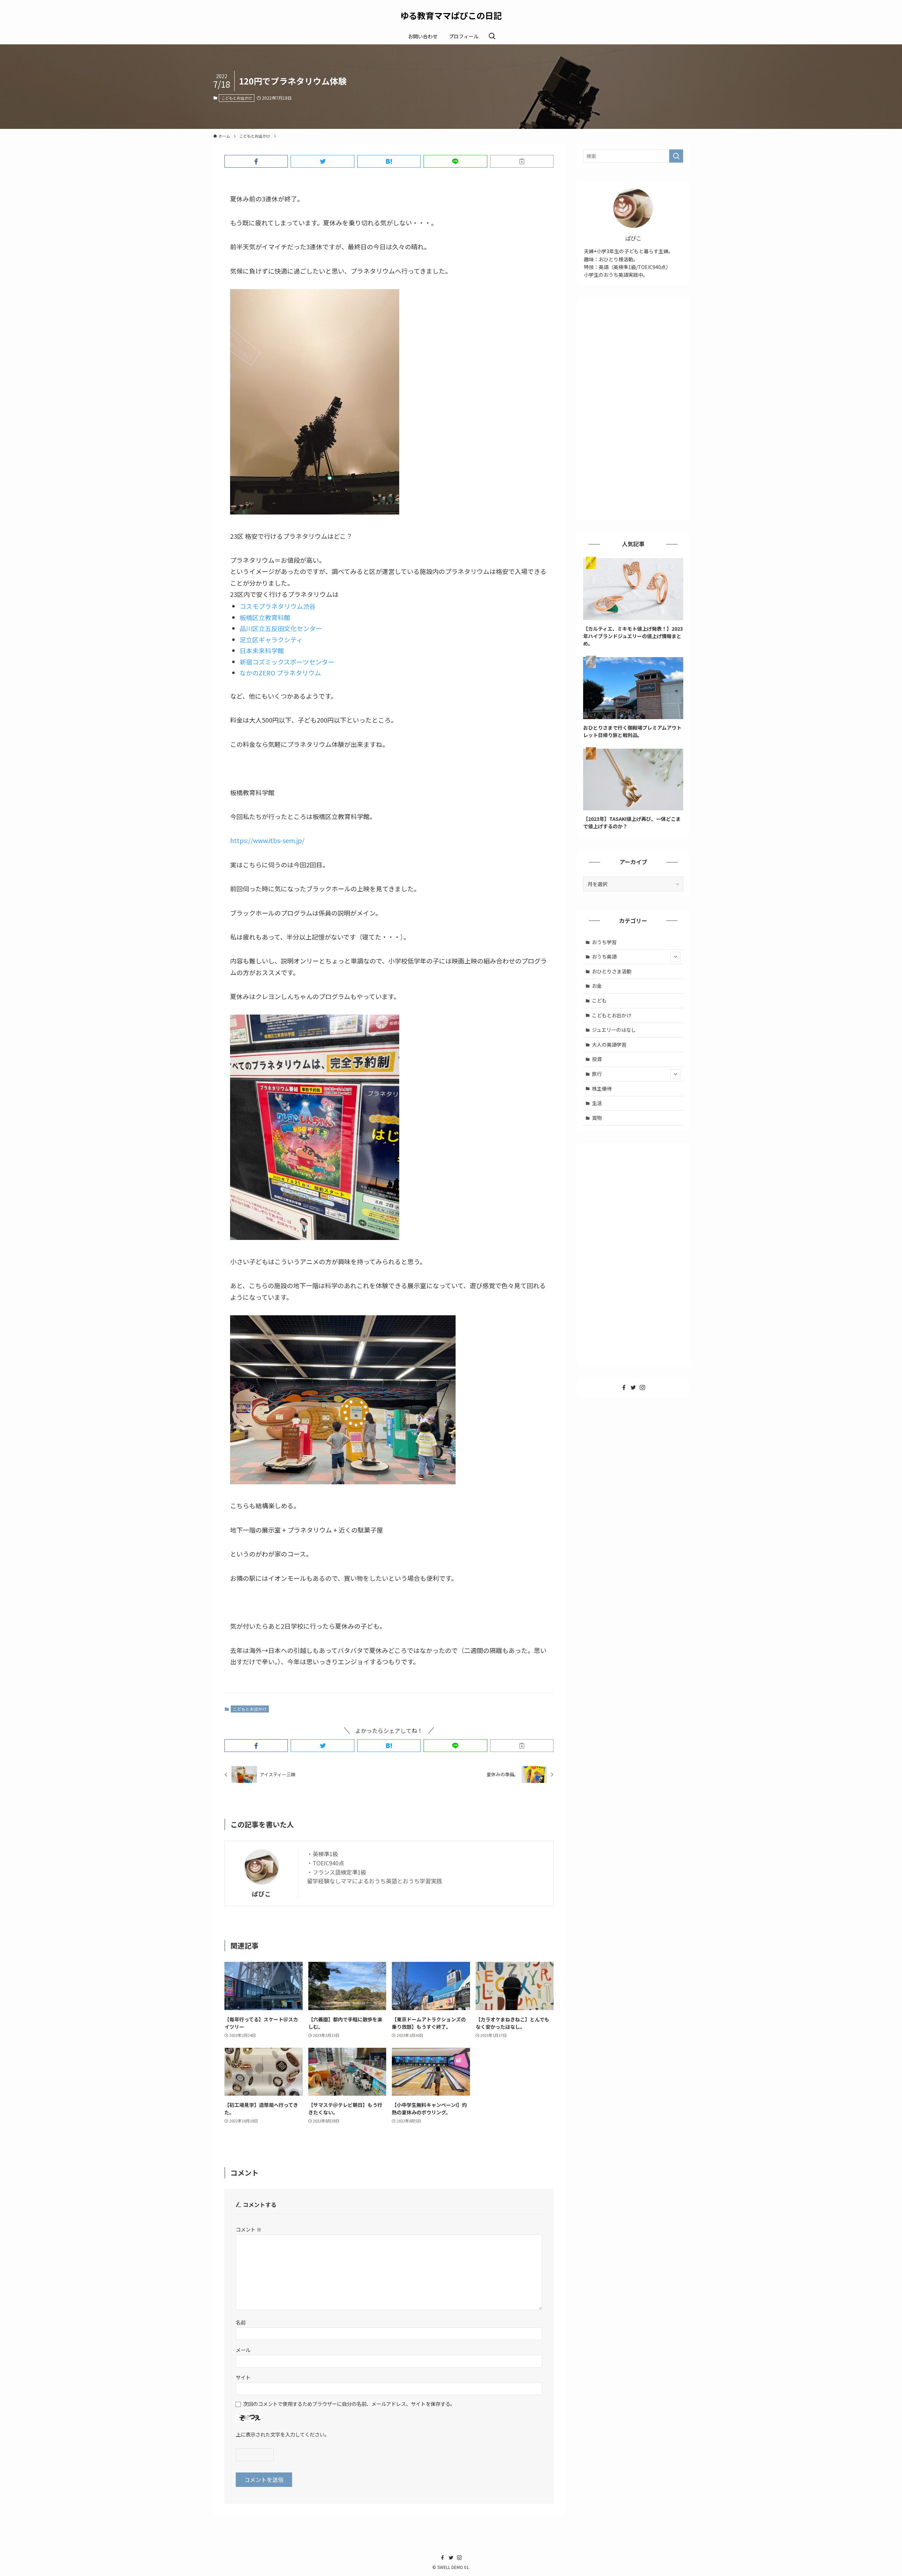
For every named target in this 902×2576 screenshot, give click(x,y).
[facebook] (624, 1387)
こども (599, 1000)
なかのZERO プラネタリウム (280, 673)
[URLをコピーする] (522, 161)
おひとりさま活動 (612, 971)
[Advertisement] (633, 409)
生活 (597, 1103)
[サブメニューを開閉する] (675, 957)
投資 (597, 1059)
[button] (256, 161)
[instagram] (642, 1387)
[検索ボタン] (492, 36)
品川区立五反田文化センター (281, 628)
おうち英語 (604, 956)
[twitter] (633, 1387)
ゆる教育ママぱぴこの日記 (451, 15)
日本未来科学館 (262, 650)
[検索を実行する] (676, 156)
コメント (249, 2229)
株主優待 (602, 1089)
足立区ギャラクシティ (271, 640)
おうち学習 (604, 942)
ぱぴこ (261, 1894)
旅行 (597, 1074)
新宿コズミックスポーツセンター (287, 662)
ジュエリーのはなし (614, 1030)
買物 (597, 1118)
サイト (243, 2377)
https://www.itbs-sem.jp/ (267, 840)
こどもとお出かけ (237, 98)
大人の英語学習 (609, 1044)
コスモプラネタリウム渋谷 (278, 606)
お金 (597, 986)
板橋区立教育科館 (265, 617)
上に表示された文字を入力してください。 (283, 2434)
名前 (241, 2322)
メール (243, 2350)
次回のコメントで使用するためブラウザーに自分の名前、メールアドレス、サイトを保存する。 (349, 2404)
